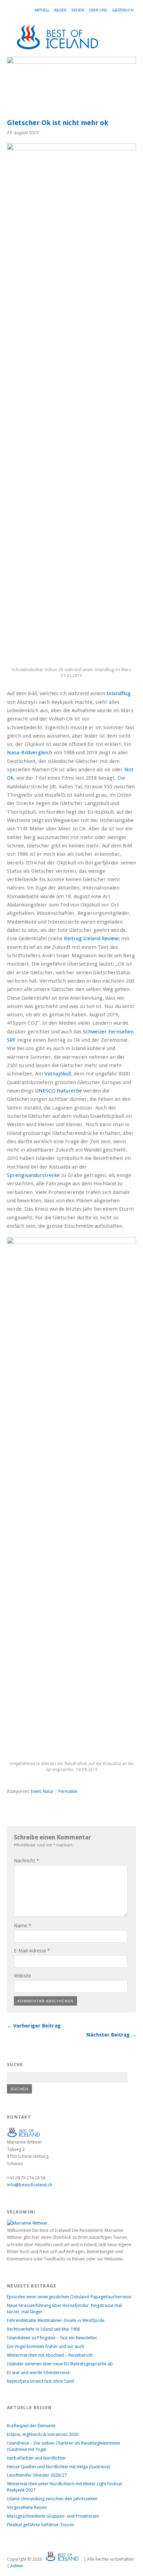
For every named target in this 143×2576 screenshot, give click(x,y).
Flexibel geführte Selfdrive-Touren (41, 2525)
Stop (128, 68)
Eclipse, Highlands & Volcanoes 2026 (43, 2434)
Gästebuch (123, 10)
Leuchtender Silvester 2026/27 (37, 2475)
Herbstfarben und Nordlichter (36, 2458)
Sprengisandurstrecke (33, 1175)
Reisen (78, 10)
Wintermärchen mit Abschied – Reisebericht (50, 2355)
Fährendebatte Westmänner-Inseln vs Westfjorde (56, 2320)
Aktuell (42, 10)
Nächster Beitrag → (111, 2035)
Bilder (60, 10)
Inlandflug (119, 693)
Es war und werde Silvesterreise (38, 2372)
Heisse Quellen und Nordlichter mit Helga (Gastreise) (59, 2467)
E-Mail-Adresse (32, 1951)
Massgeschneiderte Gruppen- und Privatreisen (53, 2516)
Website (22, 1976)
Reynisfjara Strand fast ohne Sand (40, 2381)
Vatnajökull (58, 1074)
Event (36, 1791)
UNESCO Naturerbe (58, 1091)
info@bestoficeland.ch (30, 2185)
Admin (17, 2566)
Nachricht (27, 1861)
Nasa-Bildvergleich (30, 753)
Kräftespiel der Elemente (31, 2426)
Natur (48, 1791)
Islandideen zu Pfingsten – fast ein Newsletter (52, 2338)
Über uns (98, 10)
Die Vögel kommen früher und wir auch (45, 2346)
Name (23, 1926)
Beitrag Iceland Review (91, 938)
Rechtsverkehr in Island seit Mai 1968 (43, 2329)
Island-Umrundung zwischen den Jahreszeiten (52, 2499)
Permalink (68, 1791)
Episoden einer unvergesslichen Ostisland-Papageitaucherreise (69, 2297)
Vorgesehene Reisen (27, 2507)
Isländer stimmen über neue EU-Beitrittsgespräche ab (60, 2364)
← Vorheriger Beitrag (34, 2026)
